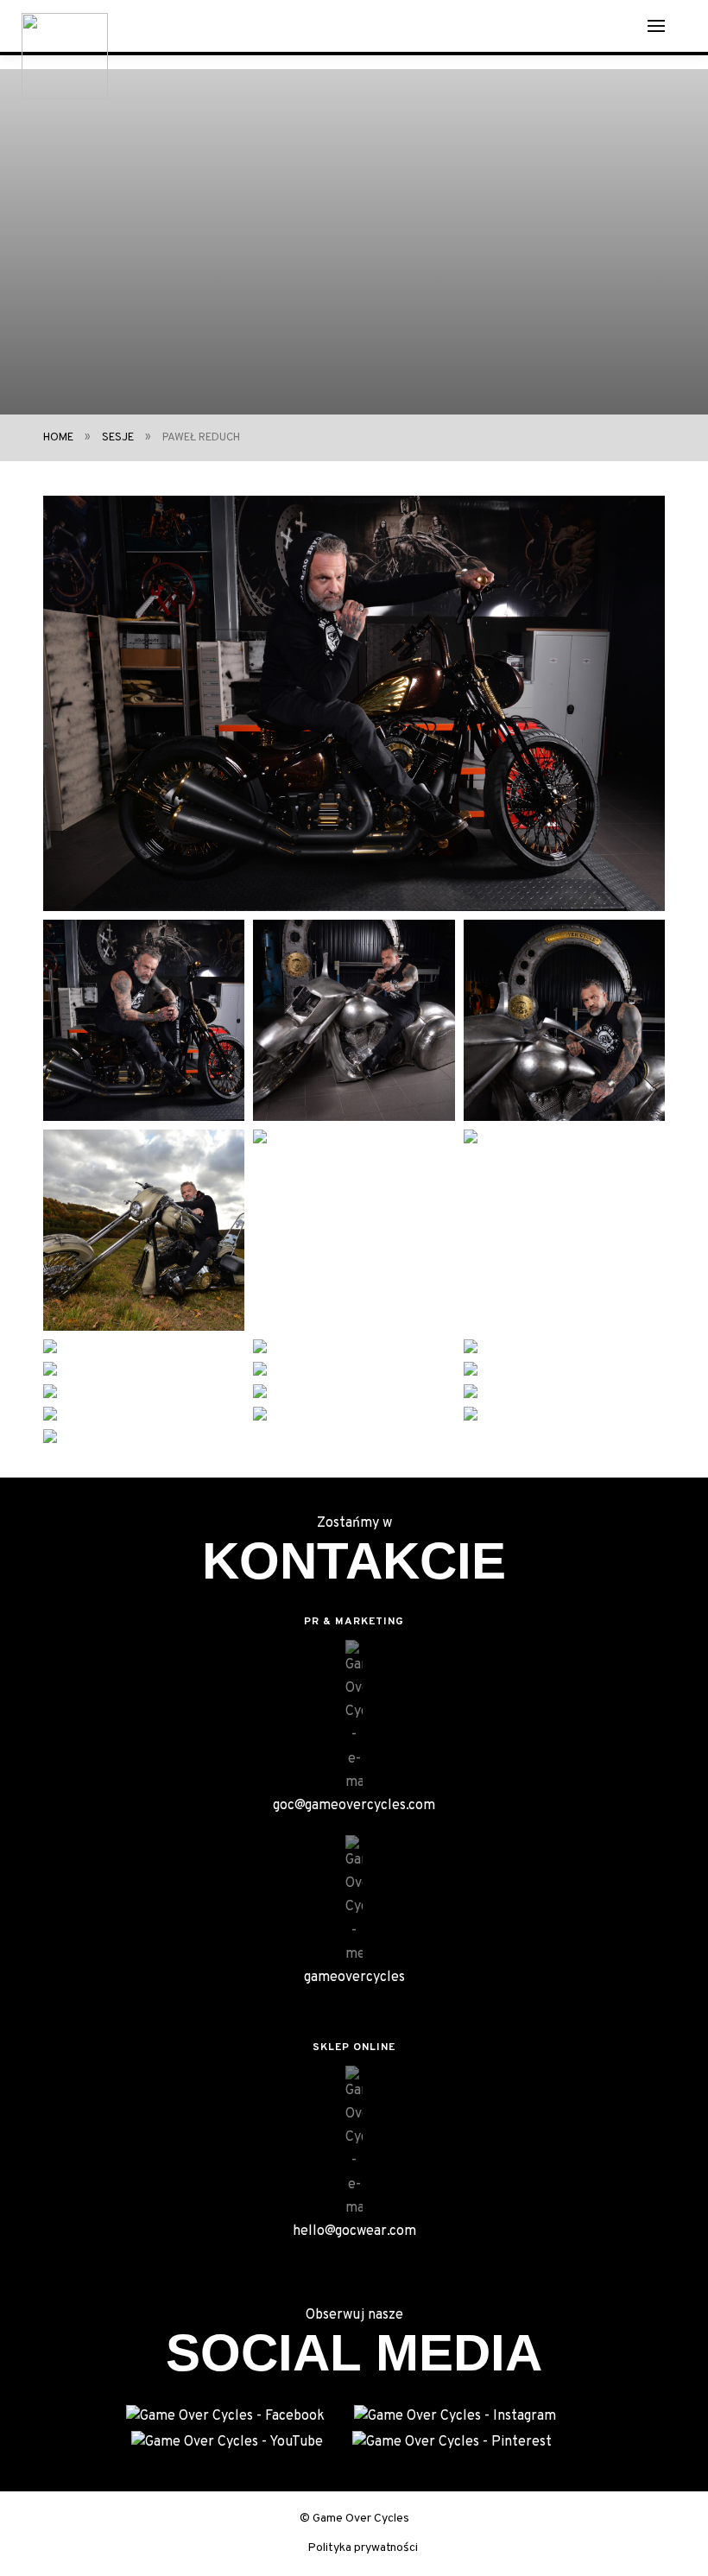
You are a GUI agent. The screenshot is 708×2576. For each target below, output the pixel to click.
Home (58, 438)
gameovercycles (354, 1978)
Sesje (118, 438)
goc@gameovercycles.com (354, 1806)
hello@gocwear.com (354, 2231)
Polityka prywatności (363, 2548)
